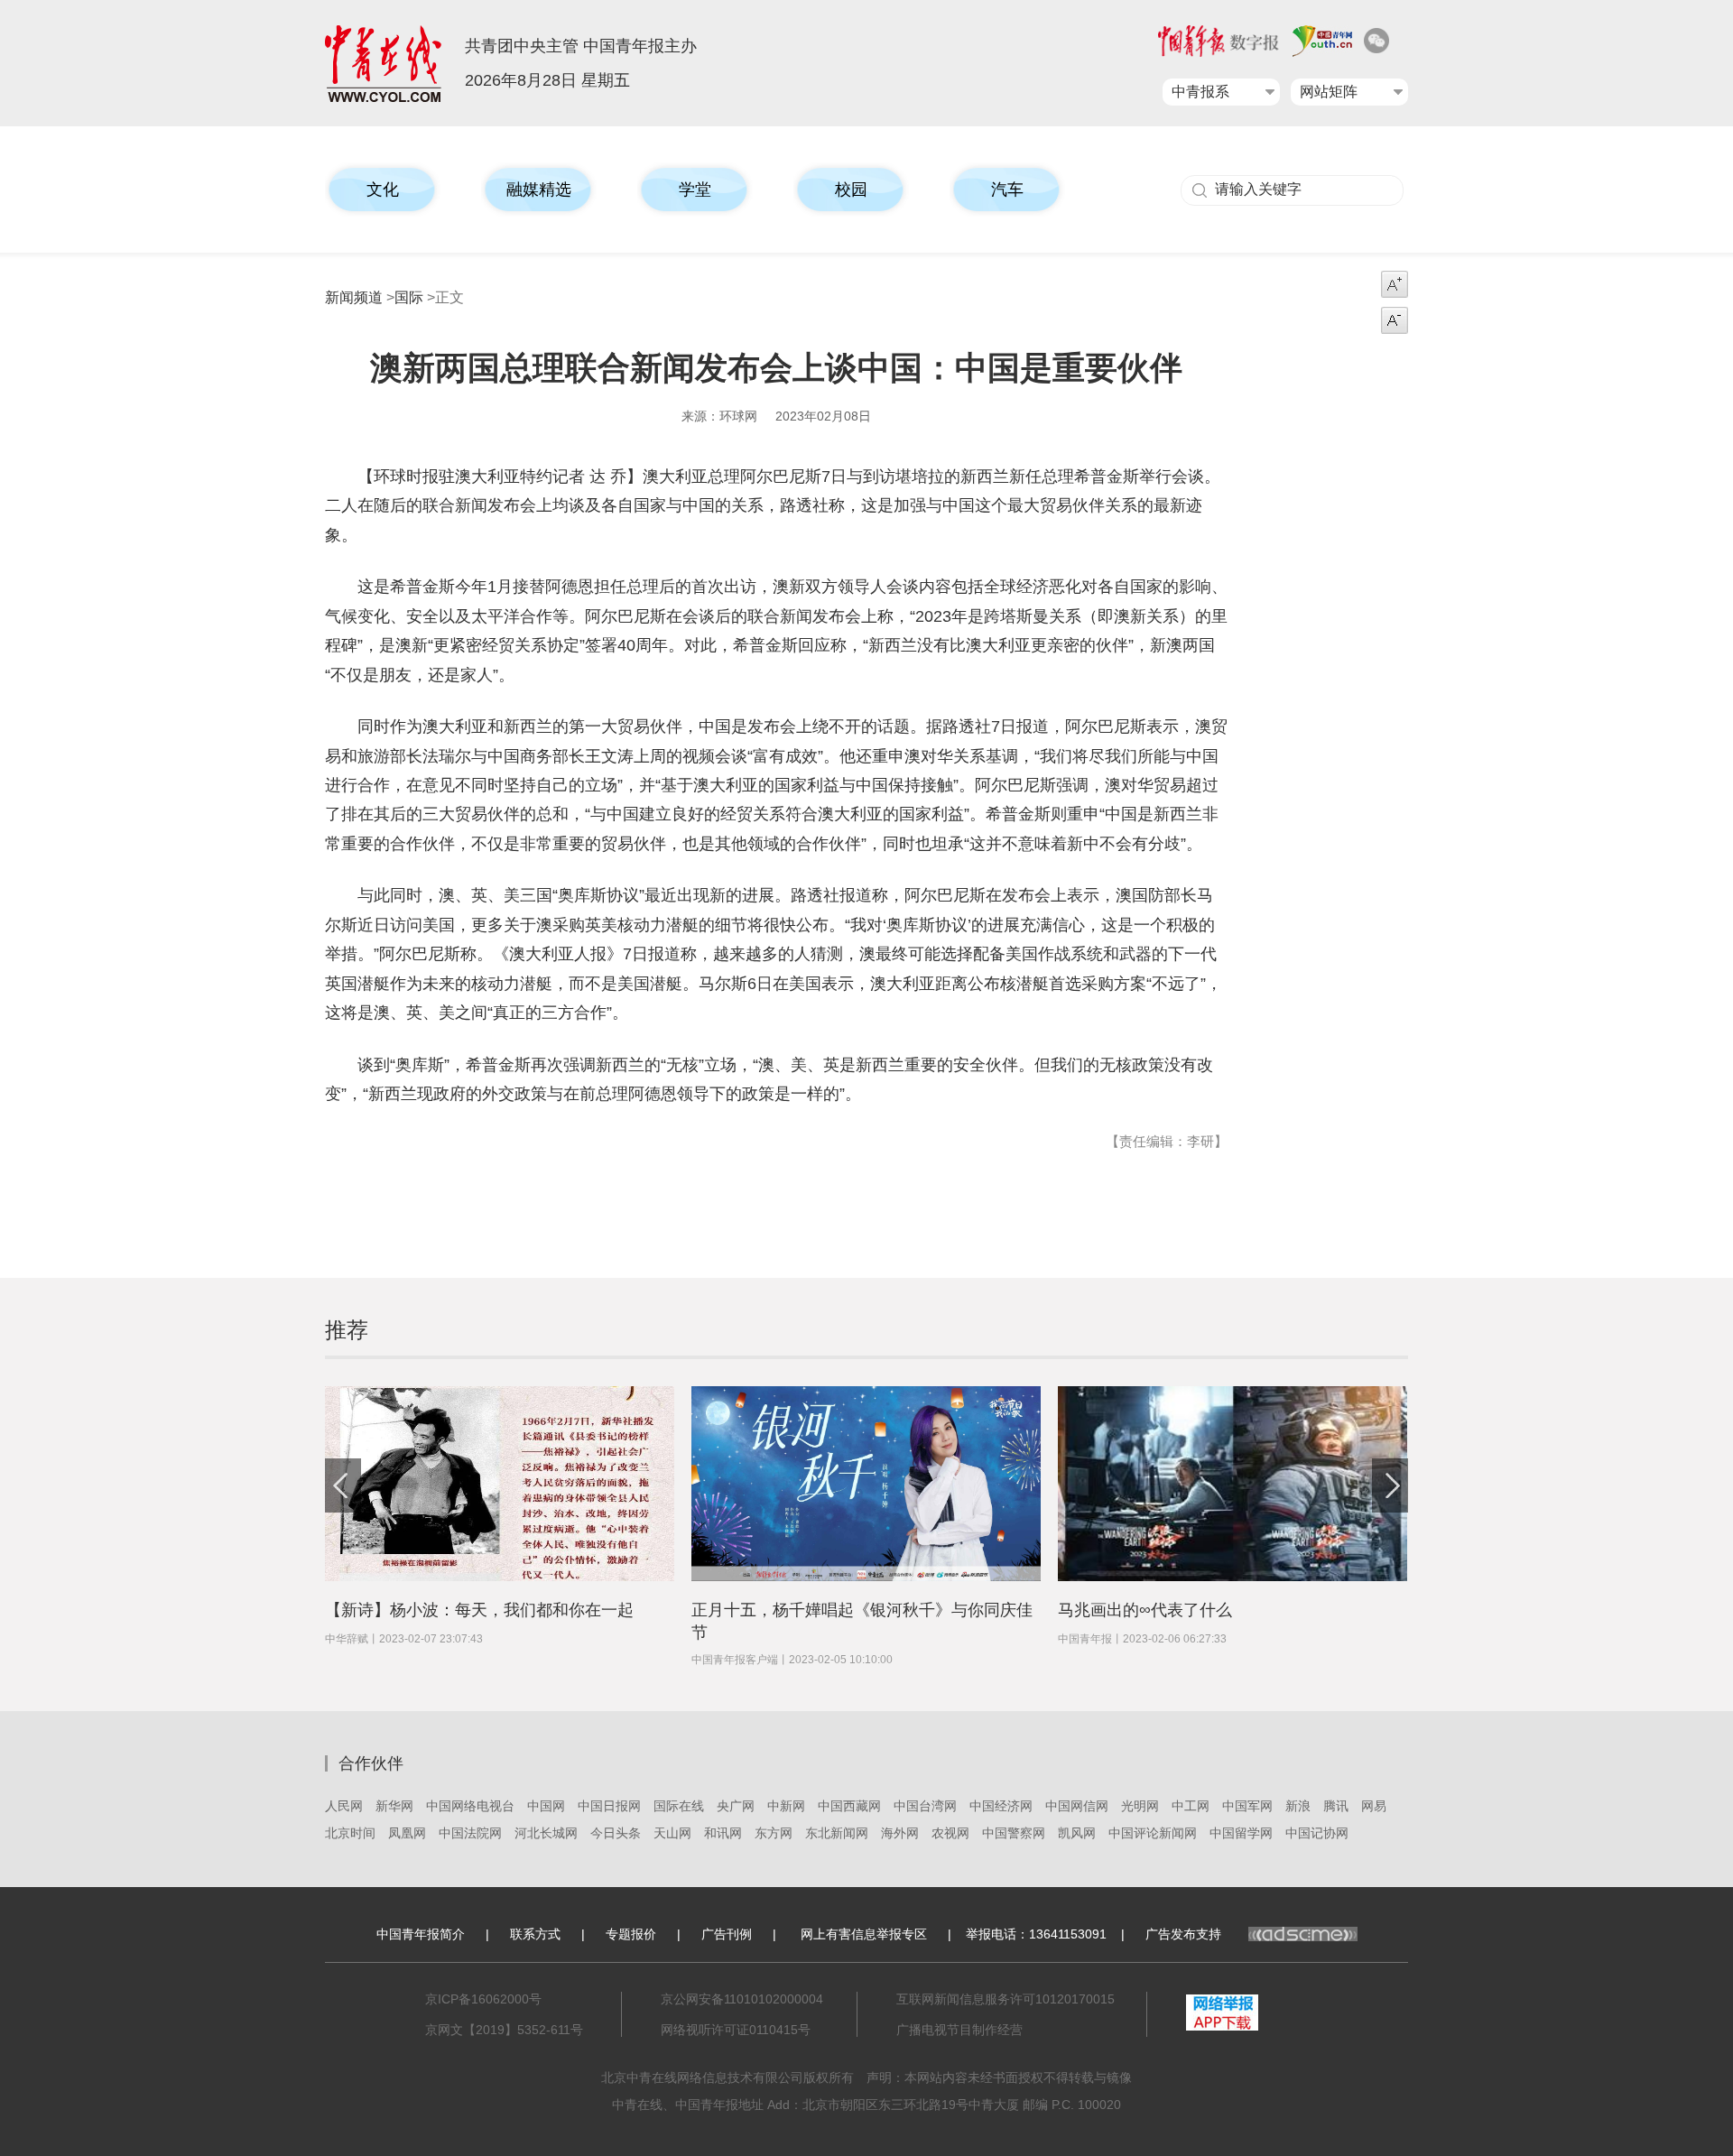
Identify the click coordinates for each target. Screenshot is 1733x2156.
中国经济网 (1001, 1806)
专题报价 (631, 1934)
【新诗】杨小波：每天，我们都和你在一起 (479, 1610)
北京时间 (350, 1833)
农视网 (950, 1833)
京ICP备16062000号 (483, 1999)
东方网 (774, 1833)
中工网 (1191, 1806)
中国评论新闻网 (1153, 1833)
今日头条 (616, 1833)
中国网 (546, 1806)
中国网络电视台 (470, 1806)
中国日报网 (609, 1806)
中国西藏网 (849, 1806)
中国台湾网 (925, 1806)
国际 (409, 297)
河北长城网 (546, 1833)
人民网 (344, 1806)
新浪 (1298, 1806)
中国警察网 (1014, 1833)
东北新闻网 (837, 1833)
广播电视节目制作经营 (959, 2030)
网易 (1374, 1806)
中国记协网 (1317, 1833)
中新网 (786, 1806)
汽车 (1007, 190)
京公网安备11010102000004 (742, 1999)
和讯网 (723, 1833)
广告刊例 (727, 1934)
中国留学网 (1241, 1833)
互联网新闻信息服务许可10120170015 (1006, 1999)
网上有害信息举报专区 (864, 1934)
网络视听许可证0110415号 (736, 2030)
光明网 (1140, 1806)
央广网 (736, 1806)
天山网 (672, 1833)
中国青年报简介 (421, 1934)
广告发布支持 (1183, 1934)
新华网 (394, 1806)
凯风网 (1077, 1833)
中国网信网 (1077, 1806)
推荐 (347, 1330)
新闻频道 (354, 297)
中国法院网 (470, 1833)
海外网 (900, 1833)
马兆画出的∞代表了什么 (1145, 1610)
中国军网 (1247, 1806)
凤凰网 (407, 1833)
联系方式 (535, 1934)
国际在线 (679, 1806)
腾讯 (1336, 1806)
